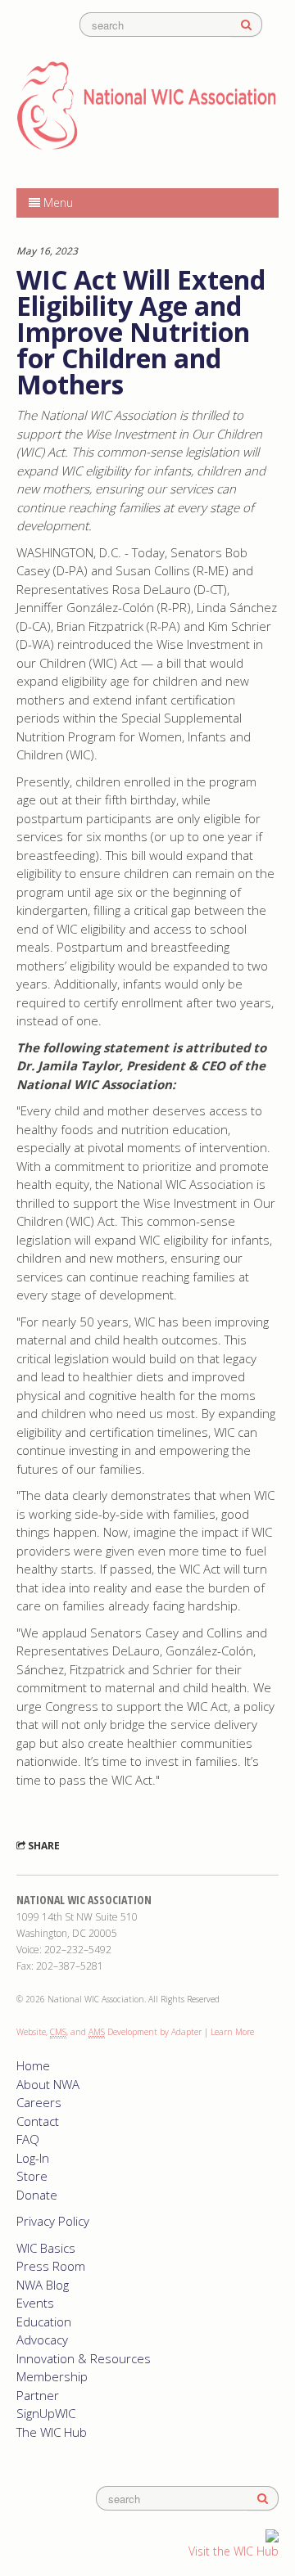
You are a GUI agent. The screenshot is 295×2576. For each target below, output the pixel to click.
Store (32, 2176)
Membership (52, 2376)
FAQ (28, 2139)
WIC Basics (46, 2248)
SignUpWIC (46, 2413)
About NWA (48, 2084)
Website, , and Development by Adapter (109, 2032)
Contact (38, 2121)
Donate (37, 2195)
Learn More (232, 2032)
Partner (38, 2395)
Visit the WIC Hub (234, 2551)
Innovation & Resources (84, 2358)
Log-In (33, 2158)
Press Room (51, 2266)
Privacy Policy (53, 2221)
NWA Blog (43, 2285)
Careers (39, 2102)
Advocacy (42, 2340)
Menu (57, 203)
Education (44, 2322)
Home (33, 2065)
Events (35, 2303)
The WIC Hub (52, 2432)
